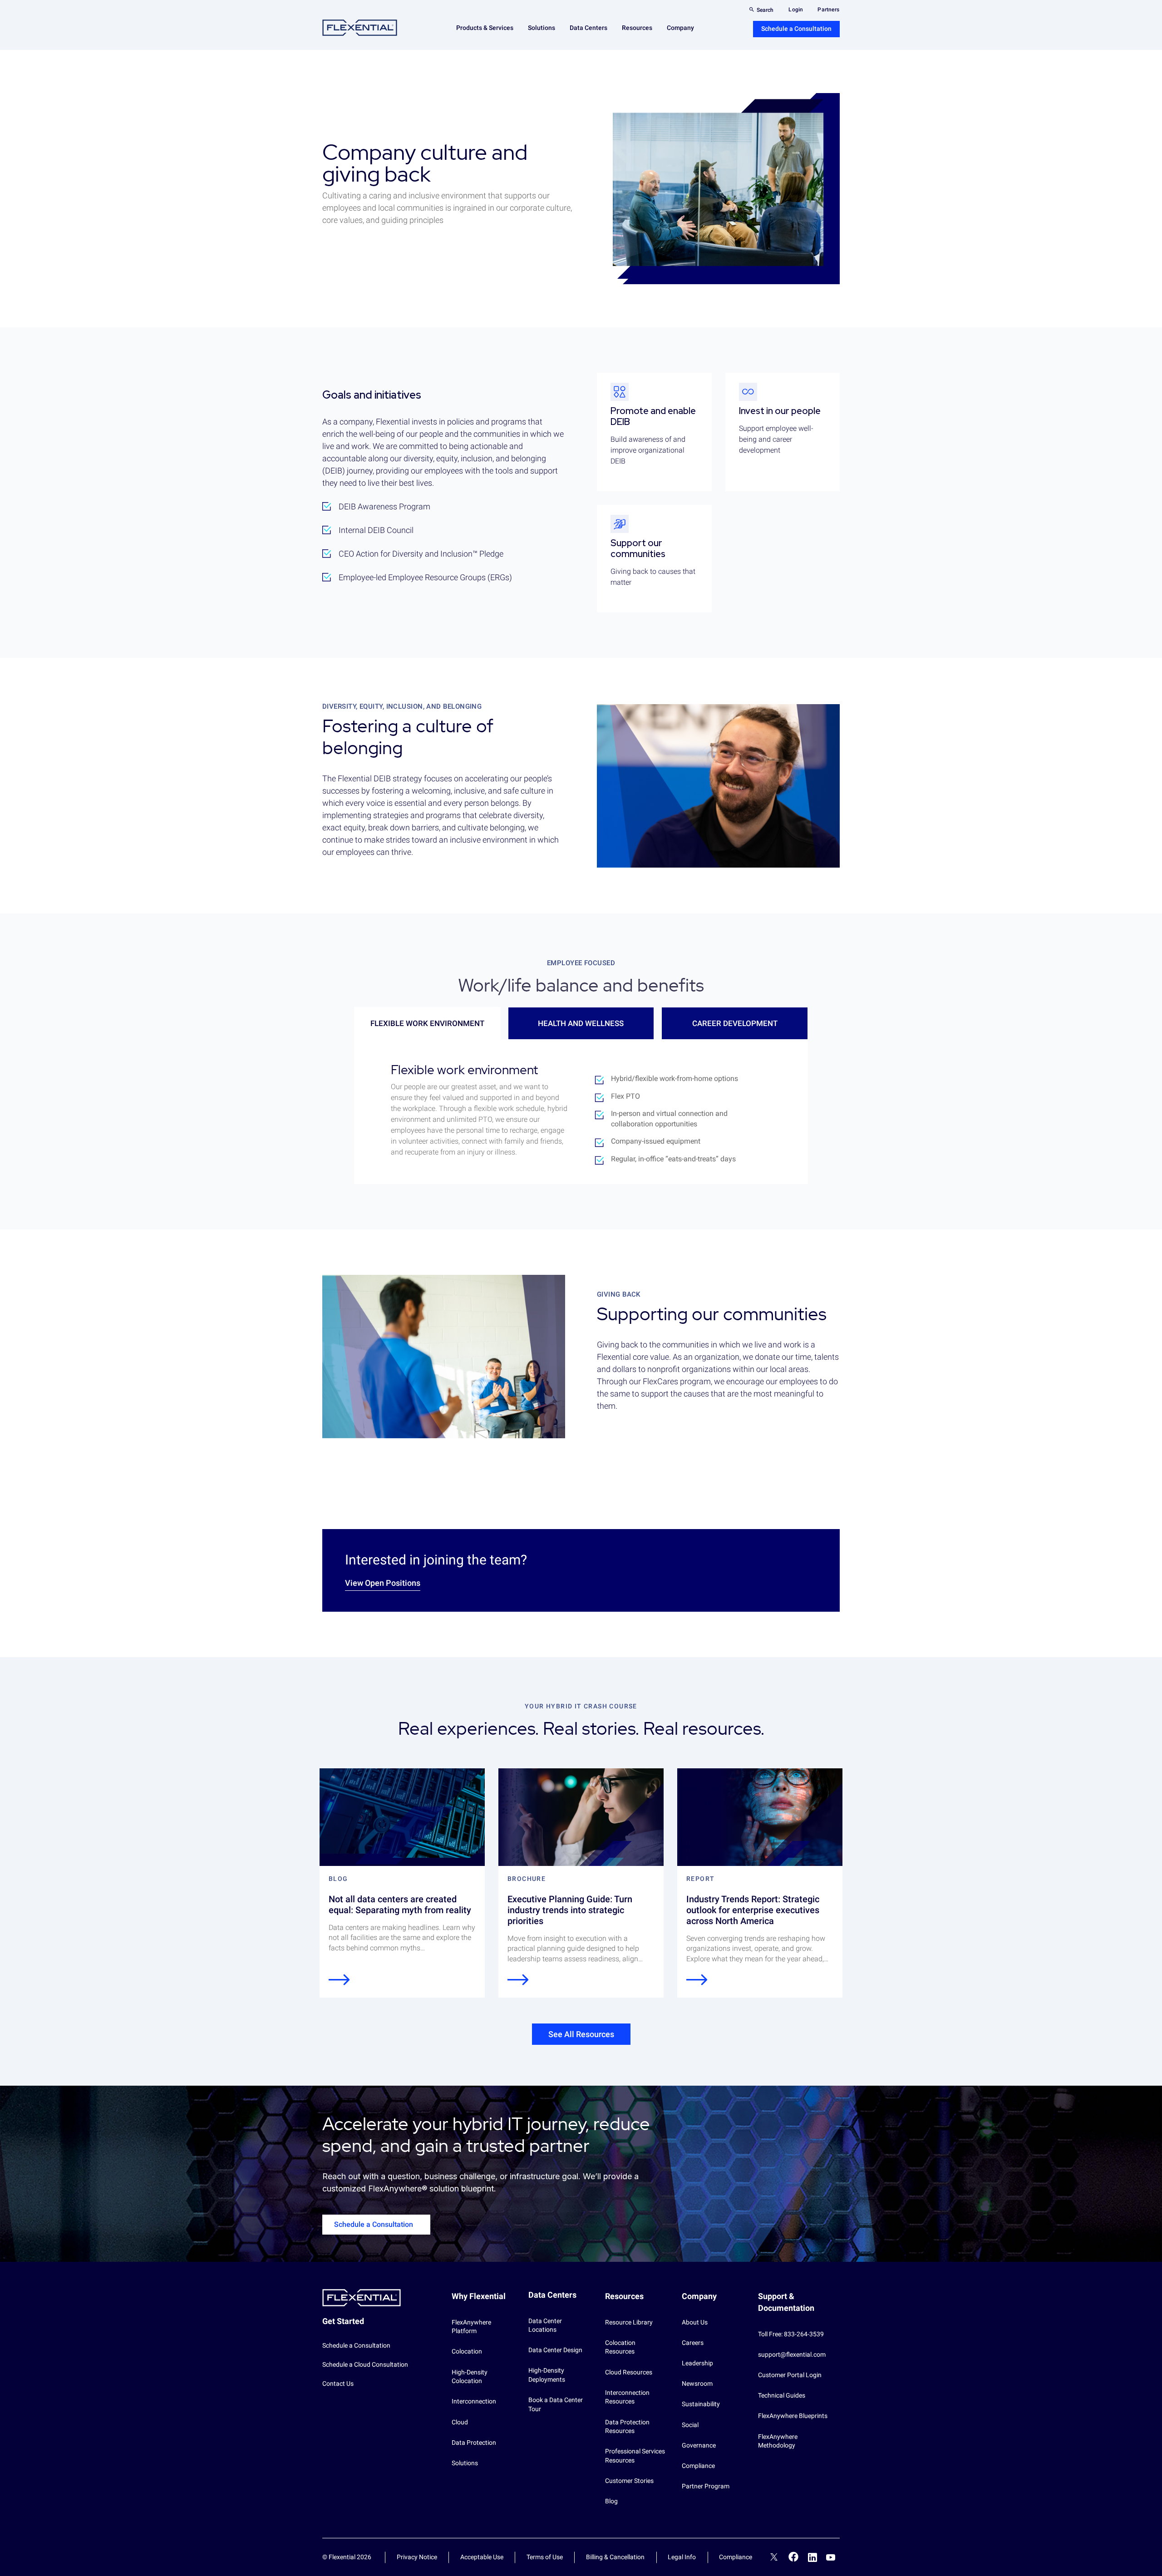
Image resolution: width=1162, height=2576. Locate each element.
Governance (699, 2445)
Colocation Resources (620, 2347)
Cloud (460, 2422)
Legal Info (682, 2557)
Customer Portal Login (790, 2375)
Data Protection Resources (627, 2427)
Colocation (467, 2351)
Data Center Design (555, 2350)
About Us (695, 2322)
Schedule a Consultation (796, 29)
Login (796, 10)
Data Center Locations (545, 2325)
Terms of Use (545, 2557)
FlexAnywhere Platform (471, 2327)
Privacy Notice (417, 2557)
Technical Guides (782, 2395)
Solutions (465, 2463)
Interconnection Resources (627, 2397)
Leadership (697, 2363)
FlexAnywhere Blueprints (793, 2416)
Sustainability (701, 2404)
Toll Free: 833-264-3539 (791, 2334)
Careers (693, 2343)
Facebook (794, 2557)
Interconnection (474, 2401)
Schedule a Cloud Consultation (365, 2364)
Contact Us (338, 2384)
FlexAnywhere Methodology (778, 2441)
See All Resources (581, 2034)
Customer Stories (629, 2481)
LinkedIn (812, 2557)
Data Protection (474, 2443)
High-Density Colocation (470, 2377)
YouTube (831, 2557)
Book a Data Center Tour (556, 2404)
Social (690, 2425)
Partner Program (706, 2486)
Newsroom (697, 2384)
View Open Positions (383, 1583)
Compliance (698, 2466)
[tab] (427, 1023)
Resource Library (629, 2322)
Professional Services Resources (635, 2456)
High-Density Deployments (547, 2375)
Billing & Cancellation (615, 2557)
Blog (611, 2501)
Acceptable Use (482, 2557)
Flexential (360, 28)
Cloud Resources (629, 2372)
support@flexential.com (792, 2354)
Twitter (774, 2558)
